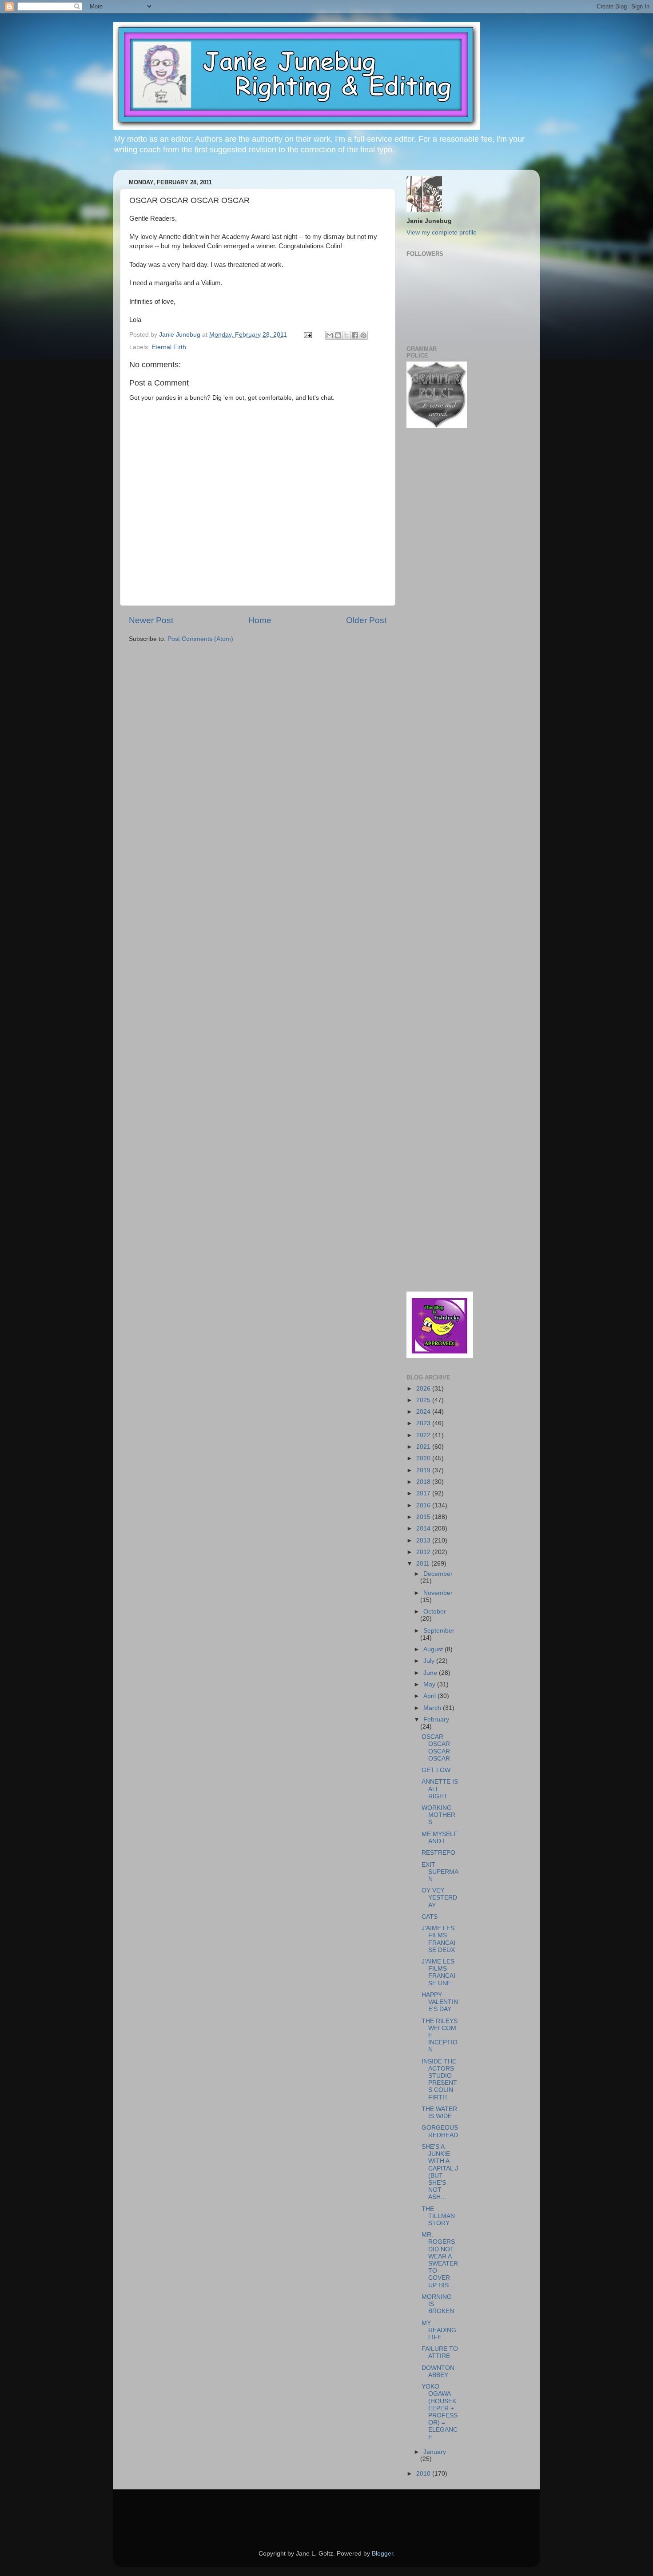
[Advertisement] (433, 577)
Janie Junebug (181, 335)
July (430, 1661)
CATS (430, 1917)
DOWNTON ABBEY (438, 2371)
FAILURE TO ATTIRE (440, 2352)
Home (260, 620)
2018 (424, 1482)
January (435, 2452)
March (433, 1708)
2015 (424, 1517)
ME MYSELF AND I (440, 1838)
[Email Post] (307, 335)
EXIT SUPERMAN (440, 1872)
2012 (424, 1552)
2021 (424, 1447)
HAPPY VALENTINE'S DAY (440, 2002)
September (439, 1631)
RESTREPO (438, 1853)
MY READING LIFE (439, 2330)
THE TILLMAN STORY (438, 2216)
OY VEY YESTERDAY (439, 1898)
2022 (424, 1435)
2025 (424, 1400)
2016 (424, 1505)
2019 (424, 1470)
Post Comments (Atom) (200, 639)
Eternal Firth (169, 347)
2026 (424, 1389)
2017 (424, 1493)
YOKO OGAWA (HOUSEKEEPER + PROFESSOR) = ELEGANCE (440, 2412)
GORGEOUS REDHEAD (440, 2131)
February (436, 1719)
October (435, 1612)
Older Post (366, 620)
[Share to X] (346, 335)
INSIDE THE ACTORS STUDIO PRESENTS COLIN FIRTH (439, 2079)
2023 (424, 1423)
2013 (424, 1540)
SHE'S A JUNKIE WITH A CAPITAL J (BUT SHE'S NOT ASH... (440, 2172)
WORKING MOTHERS (438, 1815)
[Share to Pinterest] (363, 335)
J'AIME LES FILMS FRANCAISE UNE (438, 1972)
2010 (424, 2474)
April (430, 1696)
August (434, 1649)
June (431, 1673)
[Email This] (330, 335)
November (438, 1593)
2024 (424, 1412)
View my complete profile (442, 233)
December (438, 1574)
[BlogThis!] (338, 335)
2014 (424, 1529)
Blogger (382, 2554)
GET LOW (436, 1770)
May (430, 1684)
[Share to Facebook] (355, 335)
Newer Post (151, 620)
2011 (424, 1564)
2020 (424, 1458)
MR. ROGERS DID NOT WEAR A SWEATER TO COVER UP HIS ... (440, 2260)
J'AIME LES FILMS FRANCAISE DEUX (438, 1939)
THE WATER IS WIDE (439, 2113)
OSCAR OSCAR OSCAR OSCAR (436, 1748)
